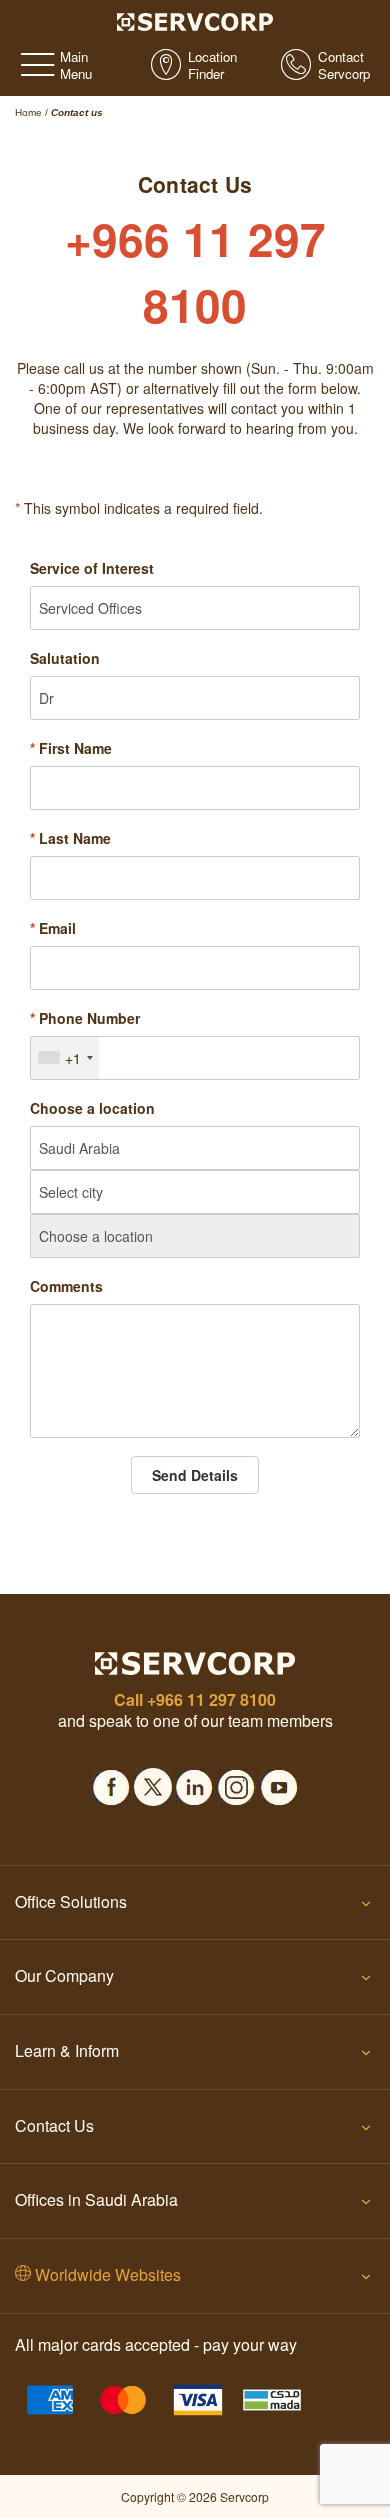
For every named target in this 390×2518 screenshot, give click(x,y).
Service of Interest (92, 568)
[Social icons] (111, 1782)
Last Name (70, 838)
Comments (66, 1286)
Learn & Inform (67, 2050)
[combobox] (65, 1058)
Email (53, 928)
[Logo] (195, 20)
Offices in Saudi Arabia (96, 2199)
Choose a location (92, 1108)
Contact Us (54, 2125)
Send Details (195, 1475)
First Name (71, 748)
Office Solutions (71, 1901)
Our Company (64, 1975)
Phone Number (85, 1018)
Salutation (65, 658)
